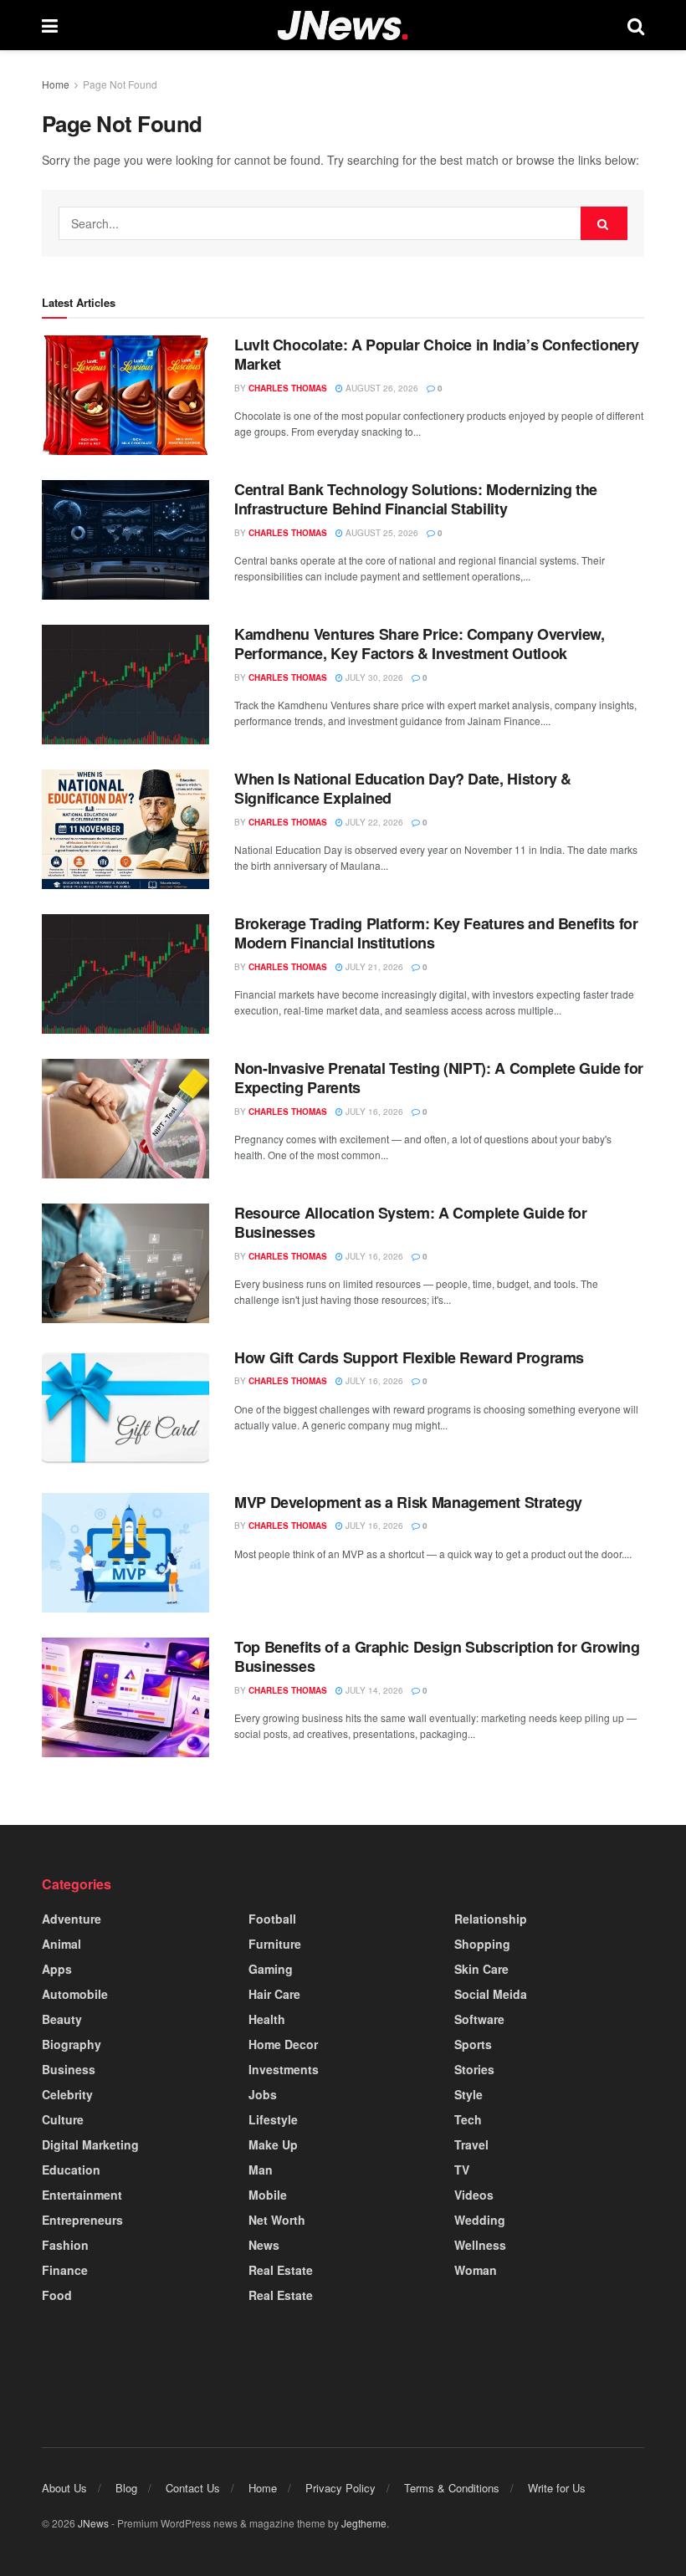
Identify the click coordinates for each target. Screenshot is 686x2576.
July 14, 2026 (373, 1690)
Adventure (72, 1919)
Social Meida (491, 1994)
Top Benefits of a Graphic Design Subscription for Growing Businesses (437, 1656)
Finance (65, 2270)
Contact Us (193, 2488)
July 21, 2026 (373, 967)
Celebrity (67, 2094)
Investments (284, 2069)
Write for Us (557, 2488)
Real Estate (281, 2270)
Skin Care (481, 1969)
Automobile (75, 1994)
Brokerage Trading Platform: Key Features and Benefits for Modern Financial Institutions (436, 933)
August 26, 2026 (381, 388)
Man (261, 2170)
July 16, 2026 (373, 1112)
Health (267, 2019)
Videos (474, 2195)
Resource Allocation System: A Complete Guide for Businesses (411, 1222)
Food (57, 2295)
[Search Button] (604, 223)
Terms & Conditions (452, 2488)
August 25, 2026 (381, 533)
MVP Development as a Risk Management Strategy (408, 1502)
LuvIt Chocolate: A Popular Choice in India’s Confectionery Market (437, 354)
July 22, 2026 (373, 822)
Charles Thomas (288, 388)
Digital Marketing (90, 2144)
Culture (63, 2119)
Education (71, 2170)
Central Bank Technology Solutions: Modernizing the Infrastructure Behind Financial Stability (416, 499)
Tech (468, 2119)
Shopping (482, 1944)
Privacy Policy (340, 2488)
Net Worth (277, 2220)
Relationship (491, 1919)
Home (56, 84)
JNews (93, 2523)
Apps (57, 1969)
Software (479, 2019)
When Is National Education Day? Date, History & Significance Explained (403, 788)
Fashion (65, 2245)
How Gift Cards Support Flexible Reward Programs (409, 1357)
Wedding (480, 2220)
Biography (72, 2044)
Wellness (480, 2245)
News (264, 2245)
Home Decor (283, 2044)
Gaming (271, 1969)
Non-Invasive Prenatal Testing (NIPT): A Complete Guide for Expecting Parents (439, 1078)
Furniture (275, 1944)
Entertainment (82, 2195)
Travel (471, 2144)
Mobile (268, 2195)
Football (272, 1919)
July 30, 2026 (373, 677)
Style (468, 2094)
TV (462, 2170)
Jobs (263, 2094)
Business (69, 2069)
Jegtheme (364, 2523)
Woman (476, 2270)
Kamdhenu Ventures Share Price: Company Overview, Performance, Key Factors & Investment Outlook (420, 644)
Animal (61, 1944)
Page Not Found (120, 84)
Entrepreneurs (82, 2220)
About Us (64, 2488)
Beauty (62, 2019)
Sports (473, 2044)
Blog (126, 2488)
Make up (273, 2144)
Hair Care (274, 1994)
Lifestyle (273, 2119)
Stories (474, 2069)
